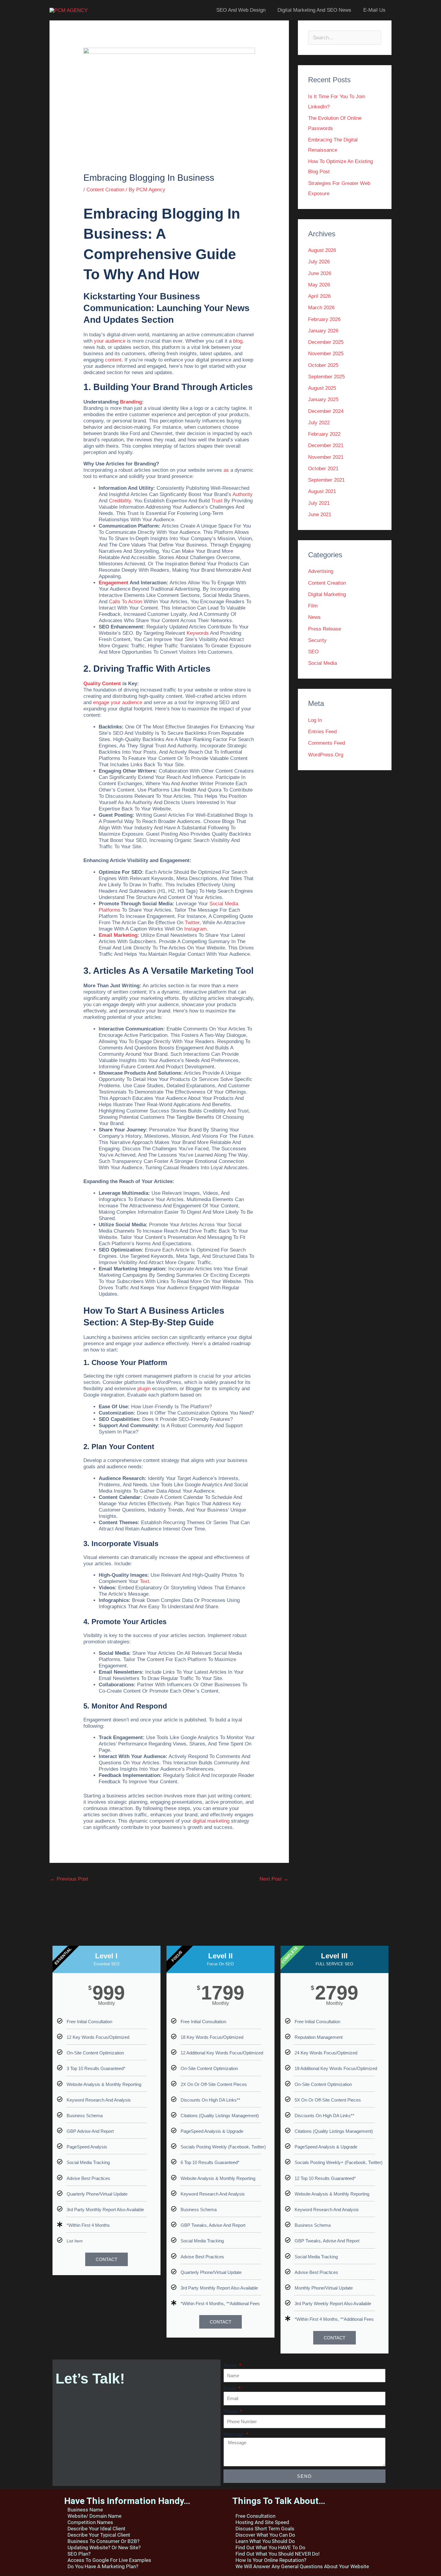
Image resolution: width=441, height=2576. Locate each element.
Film (313, 606)
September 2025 (326, 377)
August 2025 (322, 388)
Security (317, 640)
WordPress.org (326, 755)
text (144, 1581)
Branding (131, 402)
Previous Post (69, 1879)
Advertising (321, 571)
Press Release (325, 629)
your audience (110, 341)
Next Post (274, 1879)
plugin (144, 1389)
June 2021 (320, 515)
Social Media (322, 663)
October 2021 (323, 469)
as (226, 470)
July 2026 (319, 262)
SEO (313, 652)
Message (234, 2435)
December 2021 (326, 445)
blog (238, 341)
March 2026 (321, 308)
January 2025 (323, 400)
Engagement (114, 583)
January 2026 (323, 331)
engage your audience (118, 702)
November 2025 (326, 354)
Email (231, 2389)
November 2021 (326, 457)
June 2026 (320, 273)
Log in (315, 720)
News (314, 617)
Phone (231, 2412)
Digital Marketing (327, 594)
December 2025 (326, 342)
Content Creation (105, 190)
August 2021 (322, 491)
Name (231, 2366)
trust (217, 501)
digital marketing (211, 1821)
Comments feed (327, 743)
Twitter (192, 923)
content (113, 360)
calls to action (126, 602)
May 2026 (319, 285)
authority (243, 494)
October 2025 (323, 365)
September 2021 (326, 480)
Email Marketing (118, 935)
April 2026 (319, 296)
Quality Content (102, 684)
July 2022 (319, 423)
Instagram (195, 929)
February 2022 (324, 434)
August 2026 (322, 250)
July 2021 (319, 503)
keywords (198, 633)
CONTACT (106, 2259)
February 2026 (324, 319)
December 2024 (326, 411)
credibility (120, 501)
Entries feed (322, 732)
